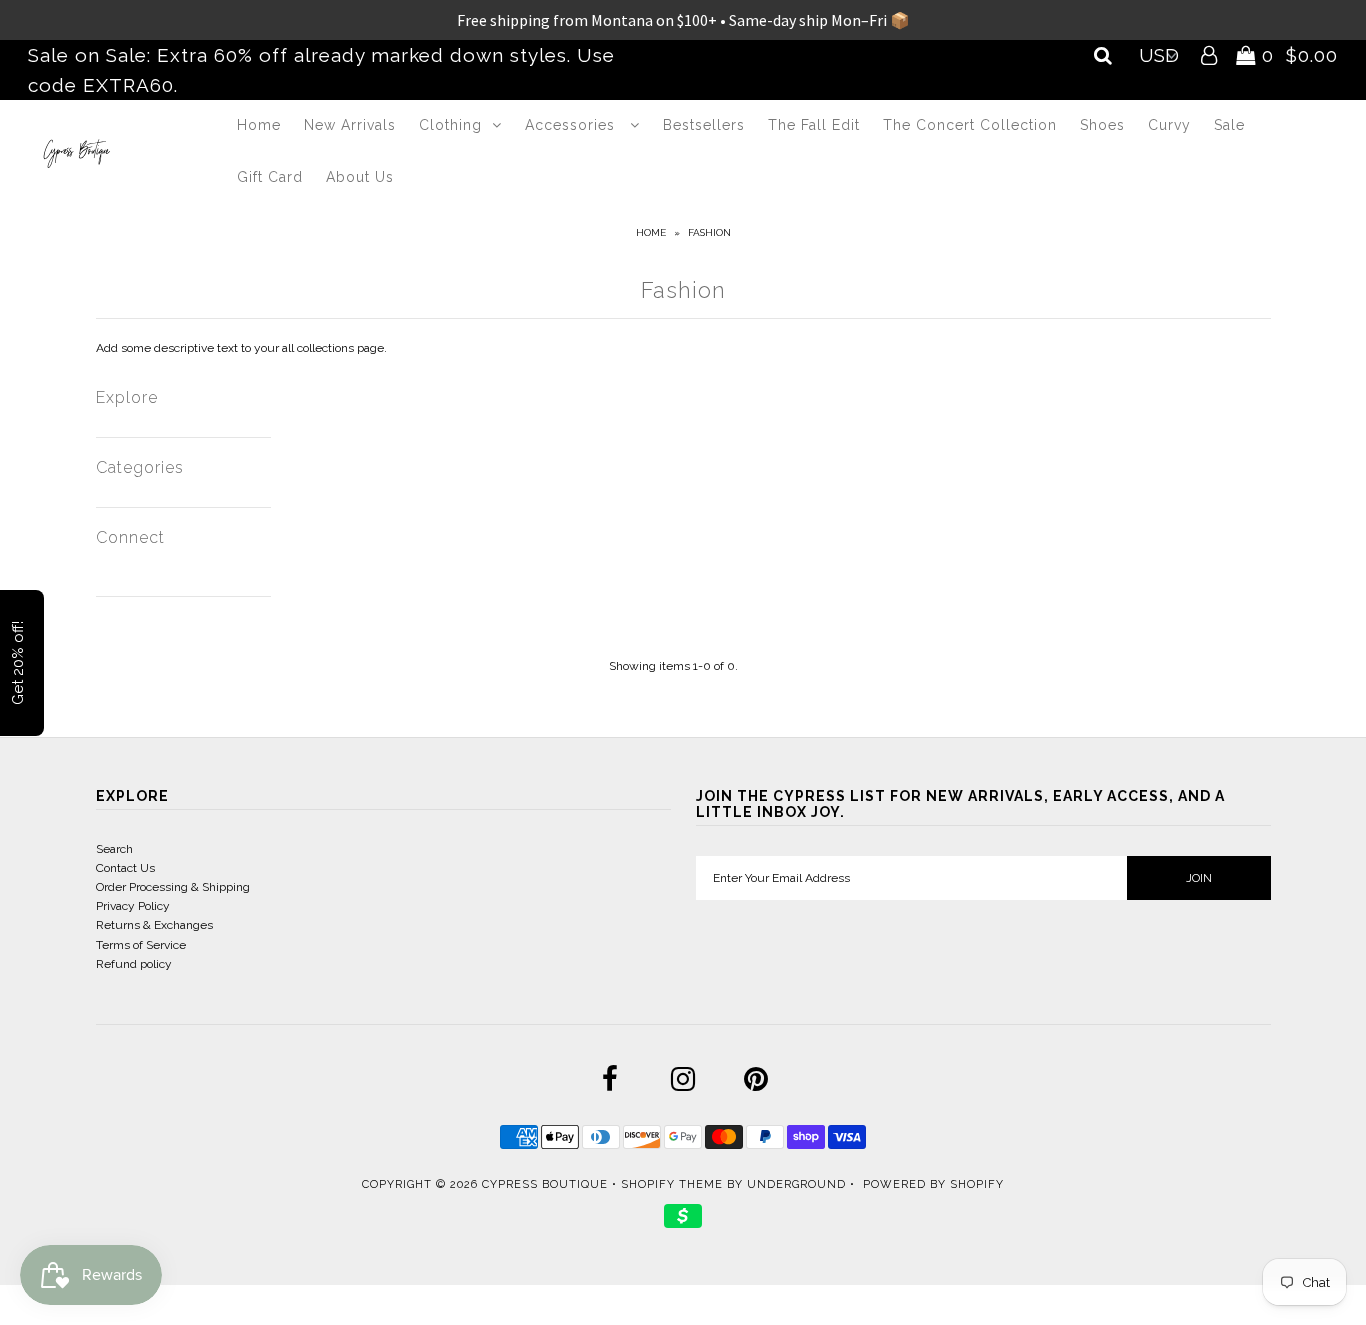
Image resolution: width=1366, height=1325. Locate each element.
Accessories (572, 125)
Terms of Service (141, 945)
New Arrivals (350, 125)
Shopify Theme (672, 1184)
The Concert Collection (970, 125)
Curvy (1169, 125)
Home (259, 125)
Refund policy (134, 964)
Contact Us (125, 868)
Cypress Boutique (547, 1184)
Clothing (450, 125)
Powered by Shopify (933, 1184)
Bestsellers (704, 125)
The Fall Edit (814, 125)
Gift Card (270, 177)
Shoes (1102, 125)
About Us (360, 177)
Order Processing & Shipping (173, 887)
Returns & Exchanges (154, 925)
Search (114, 849)
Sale (1229, 125)
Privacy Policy (133, 906)
